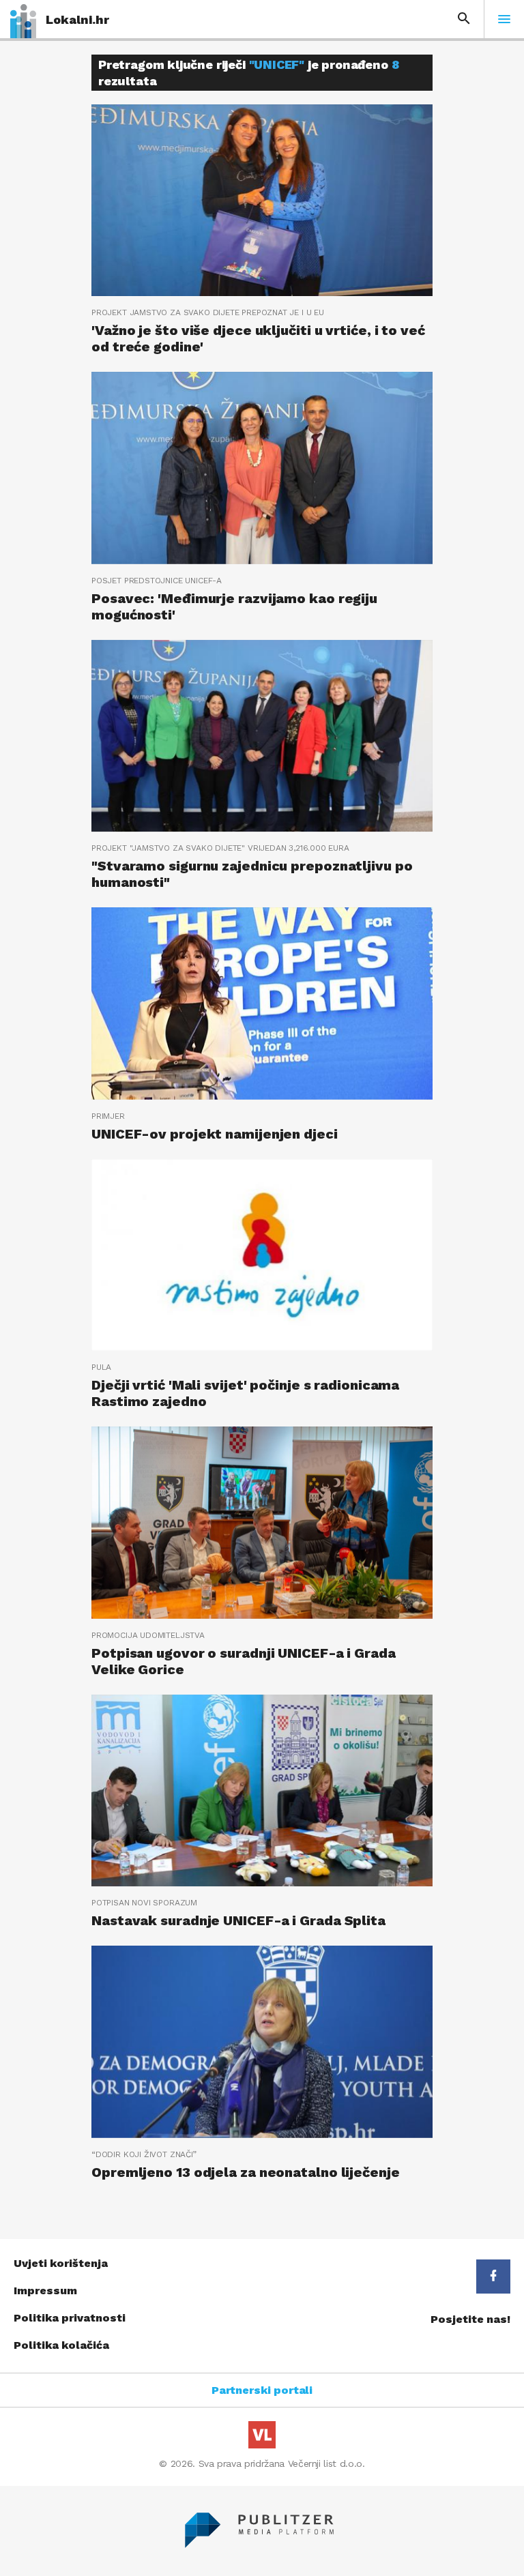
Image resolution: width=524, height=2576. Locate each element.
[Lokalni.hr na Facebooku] (493, 2277)
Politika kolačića (61, 2345)
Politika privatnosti (70, 2318)
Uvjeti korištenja (61, 2263)
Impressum (45, 2290)
